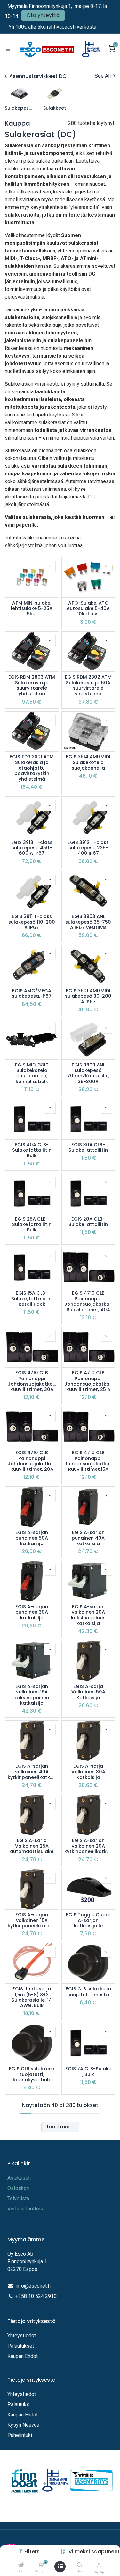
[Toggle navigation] (8, 49)
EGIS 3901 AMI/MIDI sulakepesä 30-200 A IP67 (88, 996)
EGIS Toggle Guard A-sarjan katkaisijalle (88, 1921)
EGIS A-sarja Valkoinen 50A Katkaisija (88, 1692)
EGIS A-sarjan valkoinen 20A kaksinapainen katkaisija (88, 1615)
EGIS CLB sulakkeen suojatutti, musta (88, 1992)
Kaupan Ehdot (23, 2356)
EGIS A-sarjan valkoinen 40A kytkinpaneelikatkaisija (32, 1772)
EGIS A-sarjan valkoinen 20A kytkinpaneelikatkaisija (88, 1846)
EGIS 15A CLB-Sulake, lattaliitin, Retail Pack (32, 1299)
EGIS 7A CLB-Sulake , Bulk (88, 2072)
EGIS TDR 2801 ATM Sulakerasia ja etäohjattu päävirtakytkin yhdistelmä (32, 768)
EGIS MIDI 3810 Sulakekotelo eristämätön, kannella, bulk (32, 1073)
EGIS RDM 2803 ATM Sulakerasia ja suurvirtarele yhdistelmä (32, 685)
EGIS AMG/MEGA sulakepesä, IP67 (32, 994)
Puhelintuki (20, 2435)
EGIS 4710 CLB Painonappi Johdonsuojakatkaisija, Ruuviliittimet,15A (88, 1461)
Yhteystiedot (22, 2336)
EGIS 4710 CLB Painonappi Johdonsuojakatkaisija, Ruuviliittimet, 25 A (88, 1381)
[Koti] (21, 2565)
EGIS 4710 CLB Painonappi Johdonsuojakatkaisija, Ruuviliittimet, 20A (32, 1461)
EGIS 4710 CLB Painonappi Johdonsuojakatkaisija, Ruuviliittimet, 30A (32, 1381)
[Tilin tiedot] (99, 2565)
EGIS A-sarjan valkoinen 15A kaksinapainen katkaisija (32, 1695)
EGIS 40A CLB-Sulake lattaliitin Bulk (32, 1150)
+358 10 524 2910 (36, 2296)
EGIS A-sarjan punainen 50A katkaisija (32, 1538)
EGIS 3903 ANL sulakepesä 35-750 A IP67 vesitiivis (88, 922)
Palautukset (21, 2346)
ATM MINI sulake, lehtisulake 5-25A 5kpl (32, 609)
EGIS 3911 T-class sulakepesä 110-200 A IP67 (32, 922)
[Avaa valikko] (60, 2567)
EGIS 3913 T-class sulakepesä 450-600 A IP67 (32, 848)
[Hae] (80, 2565)
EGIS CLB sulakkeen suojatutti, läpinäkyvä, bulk (32, 2074)
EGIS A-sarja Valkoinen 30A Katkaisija (88, 1772)
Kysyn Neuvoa (23, 2425)
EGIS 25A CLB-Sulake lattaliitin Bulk (32, 1225)
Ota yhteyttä (43, 15)
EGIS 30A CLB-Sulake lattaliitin (88, 1148)
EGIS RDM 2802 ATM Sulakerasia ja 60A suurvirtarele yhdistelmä (88, 685)
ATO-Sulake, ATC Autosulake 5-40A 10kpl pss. (88, 609)
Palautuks (18, 2404)
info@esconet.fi (33, 2286)
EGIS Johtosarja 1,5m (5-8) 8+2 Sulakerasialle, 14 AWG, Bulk (32, 1997)
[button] (94, 2551)
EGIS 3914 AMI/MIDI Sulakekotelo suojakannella (88, 762)
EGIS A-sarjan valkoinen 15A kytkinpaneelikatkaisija (32, 1921)
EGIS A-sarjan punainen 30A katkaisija (32, 1612)
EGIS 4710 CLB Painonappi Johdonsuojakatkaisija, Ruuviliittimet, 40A (88, 1301)
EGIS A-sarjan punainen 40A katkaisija (88, 1538)
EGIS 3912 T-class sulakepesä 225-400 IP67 (88, 848)
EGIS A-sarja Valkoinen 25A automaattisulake (32, 1846)
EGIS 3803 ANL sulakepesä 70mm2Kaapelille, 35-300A (88, 1073)
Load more (60, 2127)
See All (103, 76)
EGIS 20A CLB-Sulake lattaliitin (88, 1222)
